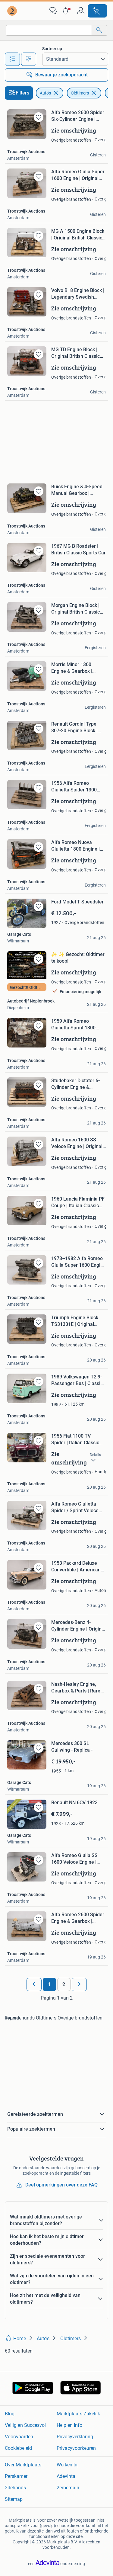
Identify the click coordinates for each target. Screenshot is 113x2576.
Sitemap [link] (14, 2499)
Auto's (45, 93)
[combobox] (49, 30)
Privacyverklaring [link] (75, 2437)
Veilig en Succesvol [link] (25, 2425)
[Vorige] (34, 1984)
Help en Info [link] (69, 2425)
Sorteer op (52, 49)
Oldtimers (80, 93)
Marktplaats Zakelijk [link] (78, 2414)
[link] (13, 11)
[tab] (12, 59)
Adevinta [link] (66, 2476)
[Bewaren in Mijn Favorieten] (39, 117)
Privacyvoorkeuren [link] (76, 2448)
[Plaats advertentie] (97, 11)
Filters (22, 93)
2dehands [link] (15, 2488)
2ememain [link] (68, 2488)
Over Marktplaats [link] (23, 2465)
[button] (67, 11)
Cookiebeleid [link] (18, 2448)
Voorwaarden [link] (19, 2437)
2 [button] (64, 1984)
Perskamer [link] (16, 2476)
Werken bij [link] (68, 2465)
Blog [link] (10, 2414)
